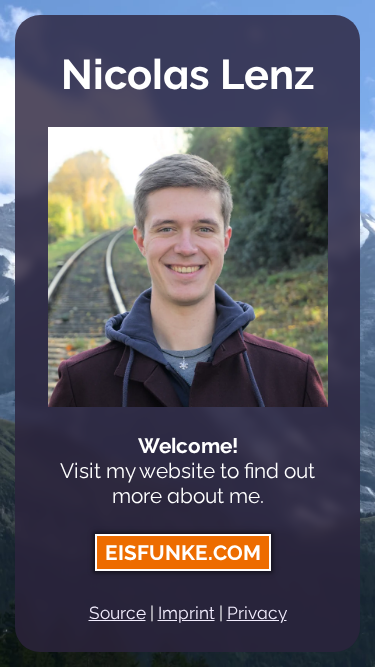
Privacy (257, 613)
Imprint (186, 613)
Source (117, 613)
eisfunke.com (183, 552)
